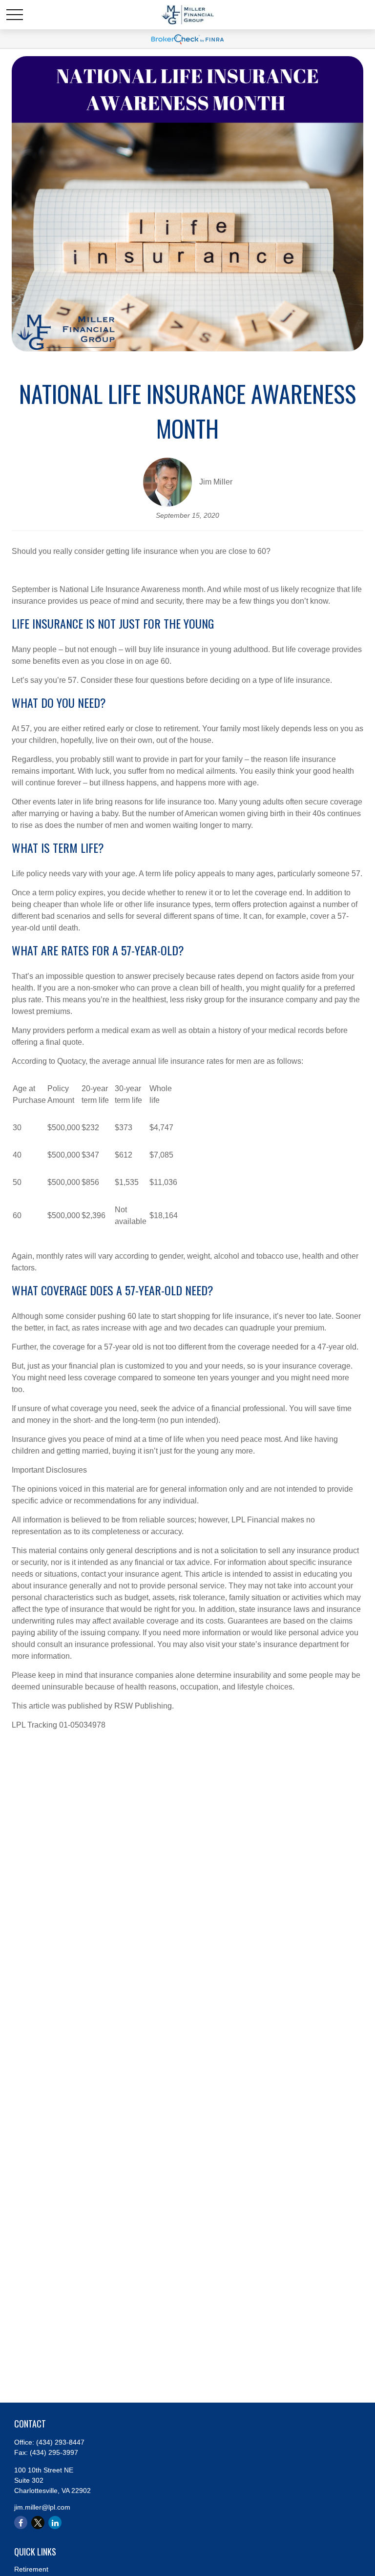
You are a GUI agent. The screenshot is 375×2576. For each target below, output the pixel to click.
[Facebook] (21, 2523)
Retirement (31, 2569)
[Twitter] (38, 2523)
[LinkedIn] (55, 2523)
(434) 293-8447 (60, 2442)
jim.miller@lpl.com (42, 2507)
